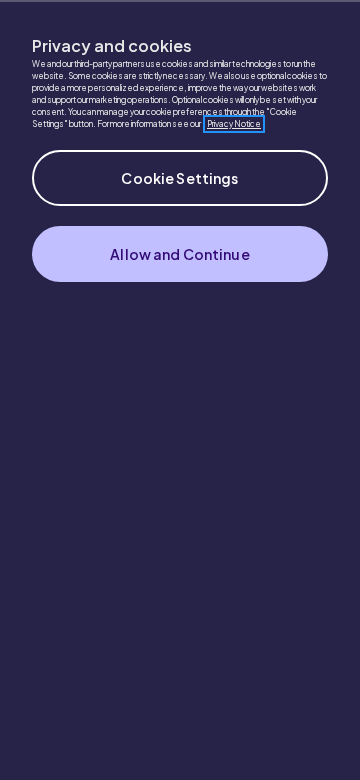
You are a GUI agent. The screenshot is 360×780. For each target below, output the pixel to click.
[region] (180, 390)
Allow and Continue (180, 254)
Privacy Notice (234, 124)
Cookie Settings (179, 178)
